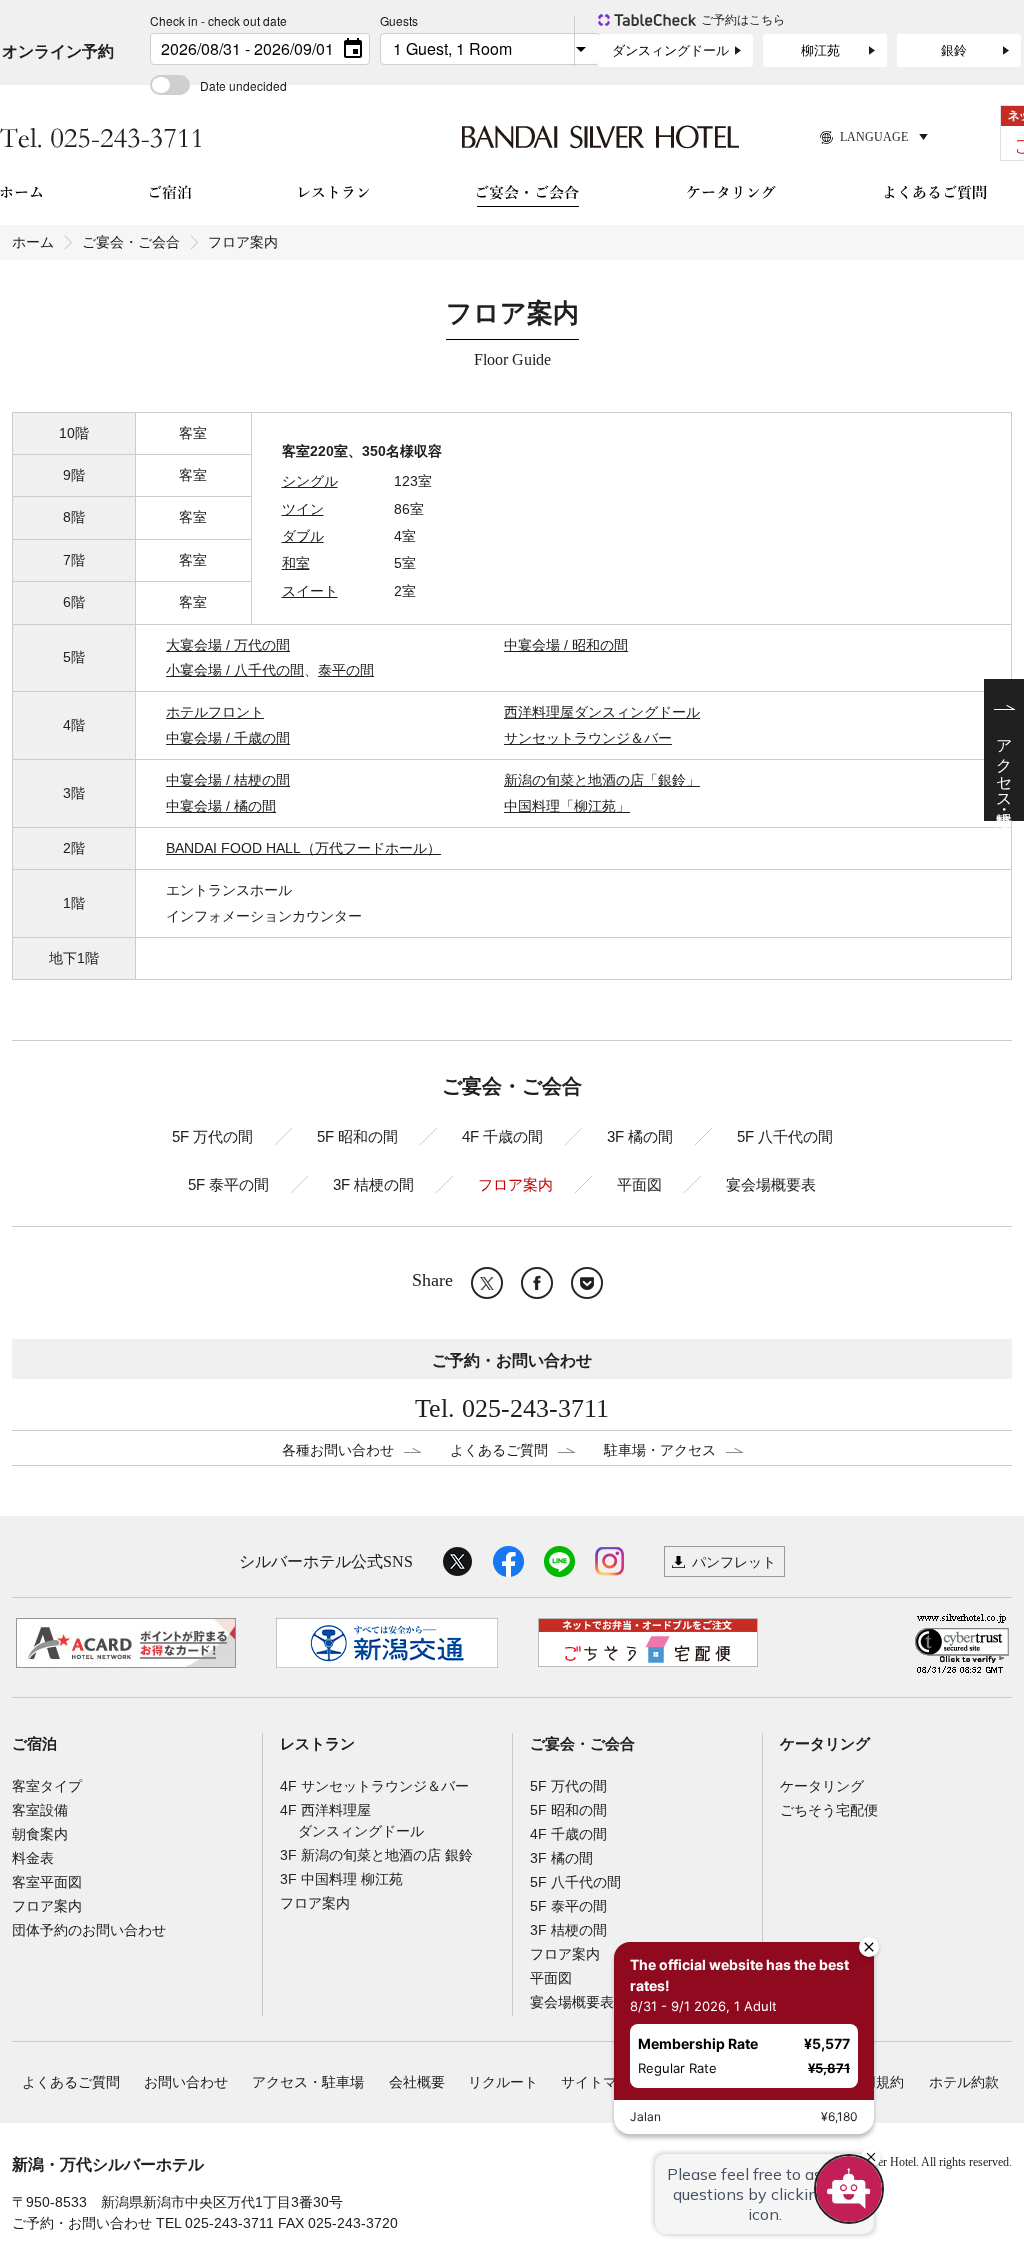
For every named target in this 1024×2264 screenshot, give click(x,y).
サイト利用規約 (855, 2082)
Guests (399, 21)
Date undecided (243, 85)
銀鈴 (954, 50)
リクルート (503, 2082)
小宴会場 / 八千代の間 (235, 670)
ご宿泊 (34, 1744)
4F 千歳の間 (502, 1136)
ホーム (33, 242)
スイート (310, 591)
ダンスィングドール (670, 50)
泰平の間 (346, 670)
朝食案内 (40, 1834)
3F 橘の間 (640, 1136)
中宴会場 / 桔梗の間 (228, 780)
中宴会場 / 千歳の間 (228, 738)
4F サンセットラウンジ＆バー (374, 1786)
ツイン (303, 509)
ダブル (303, 536)
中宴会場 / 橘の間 (221, 806)
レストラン (317, 1744)
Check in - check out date (218, 21)
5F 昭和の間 (357, 1136)
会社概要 (417, 2082)
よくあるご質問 (499, 1450)
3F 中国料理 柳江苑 (341, 1879)
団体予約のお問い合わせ (89, 1930)
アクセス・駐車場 (308, 2082)
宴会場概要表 (771, 1184)
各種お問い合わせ (338, 1450)
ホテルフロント (215, 712)
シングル (310, 481)
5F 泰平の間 (228, 1184)
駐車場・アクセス (660, 1450)
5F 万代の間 (212, 1136)
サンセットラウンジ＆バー (588, 738)
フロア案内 (515, 1184)
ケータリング (825, 1744)
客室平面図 (47, 1882)
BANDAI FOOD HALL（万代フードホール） (303, 848)
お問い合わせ (186, 2082)
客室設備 (40, 1810)
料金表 (33, 1858)
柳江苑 (820, 50)
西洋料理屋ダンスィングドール (602, 712)
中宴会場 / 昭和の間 (566, 645)
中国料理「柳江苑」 (567, 806)
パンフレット (734, 1562)
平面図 (639, 1184)
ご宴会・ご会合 (131, 242)
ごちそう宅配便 (829, 1810)
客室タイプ (47, 1786)
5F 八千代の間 (785, 1136)
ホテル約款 (964, 2082)
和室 (296, 563)
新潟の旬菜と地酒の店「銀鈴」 (602, 780)
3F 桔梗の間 (373, 1184)
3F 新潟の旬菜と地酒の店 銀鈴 (376, 1855)
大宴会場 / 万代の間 (228, 645)
